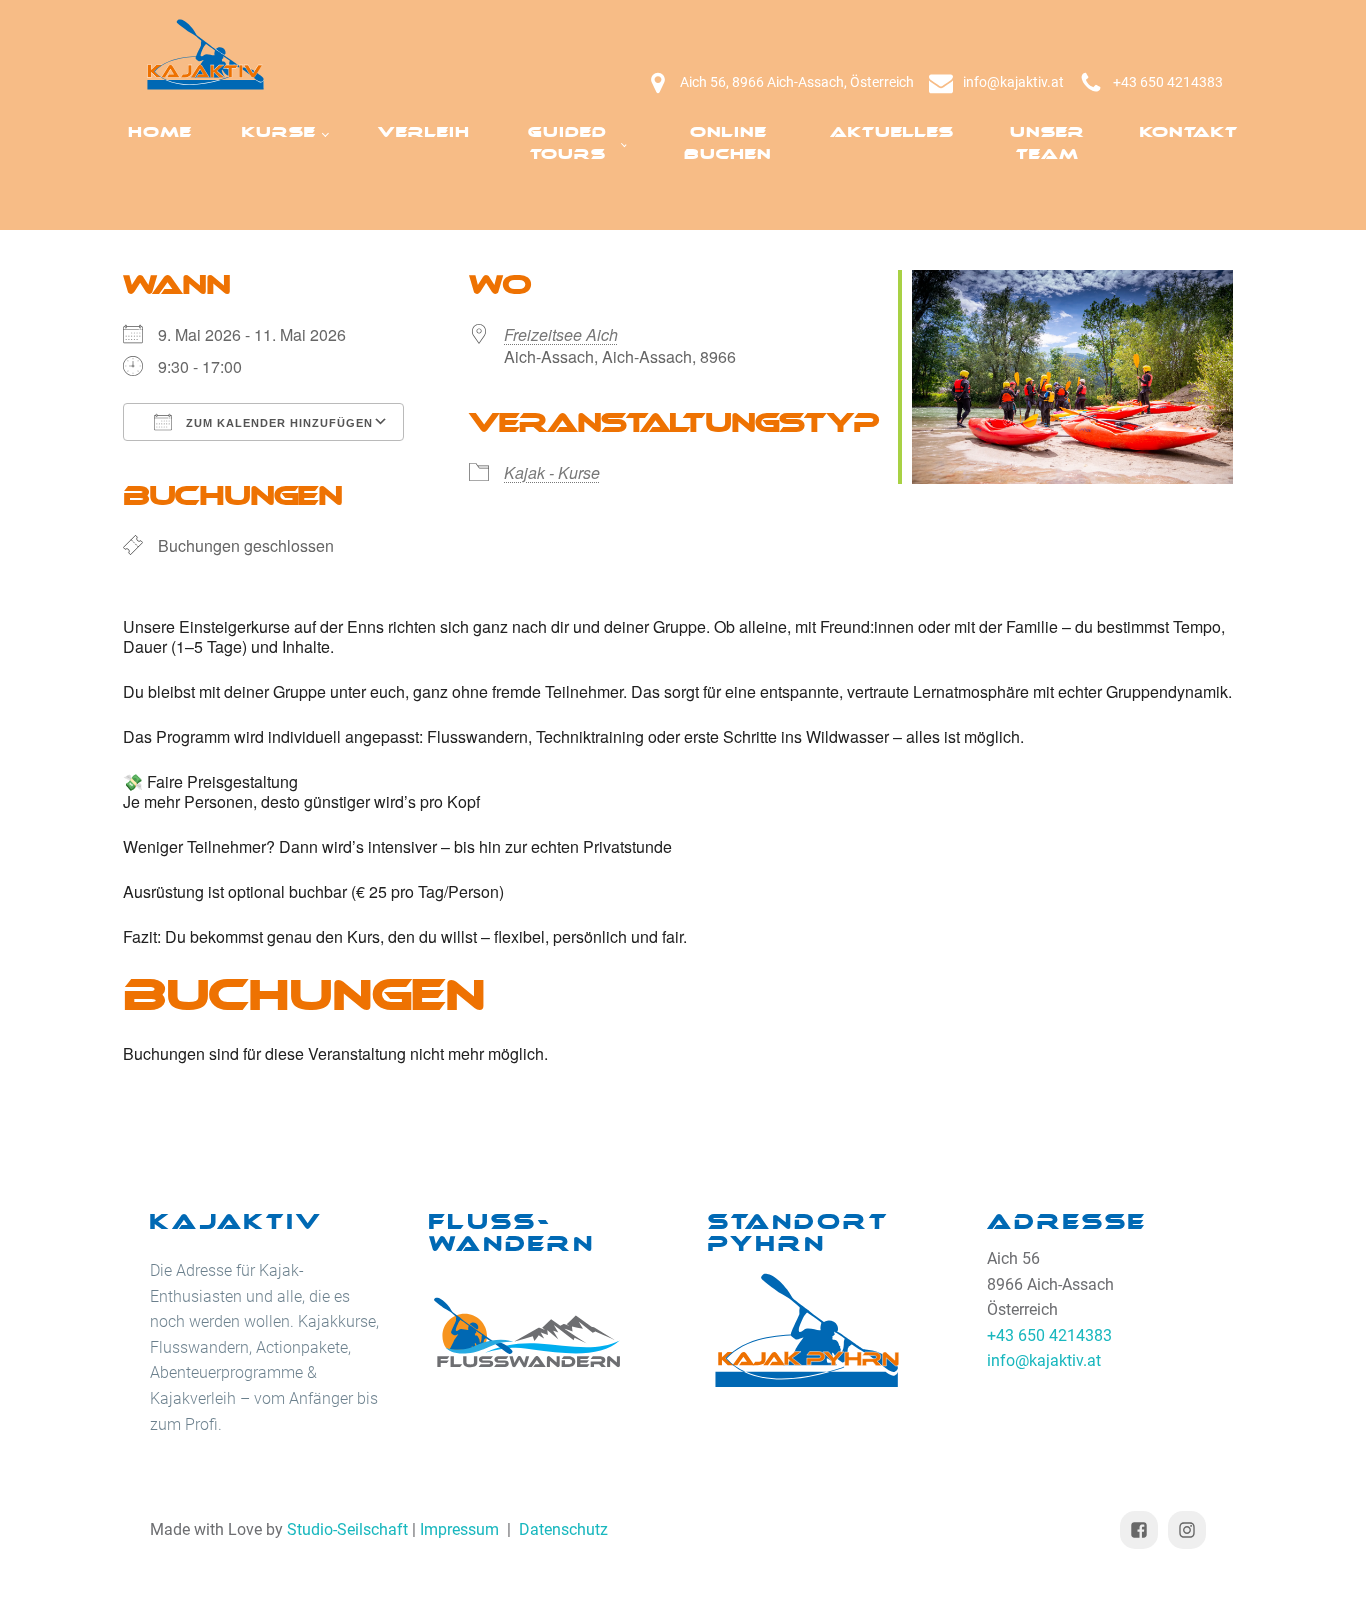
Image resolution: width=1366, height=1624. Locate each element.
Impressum (459, 1529)
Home (160, 132)
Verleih (424, 132)
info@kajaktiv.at (1013, 82)
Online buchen (728, 143)
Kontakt (1189, 132)
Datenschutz (563, 1529)
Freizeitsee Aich (561, 334)
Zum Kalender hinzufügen (277, 423)
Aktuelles (892, 132)
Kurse (279, 132)
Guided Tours (567, 143)
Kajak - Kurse (552, 472)
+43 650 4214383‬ (1168, 82)
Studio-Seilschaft (347, 1529)
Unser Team (1047, 143)
